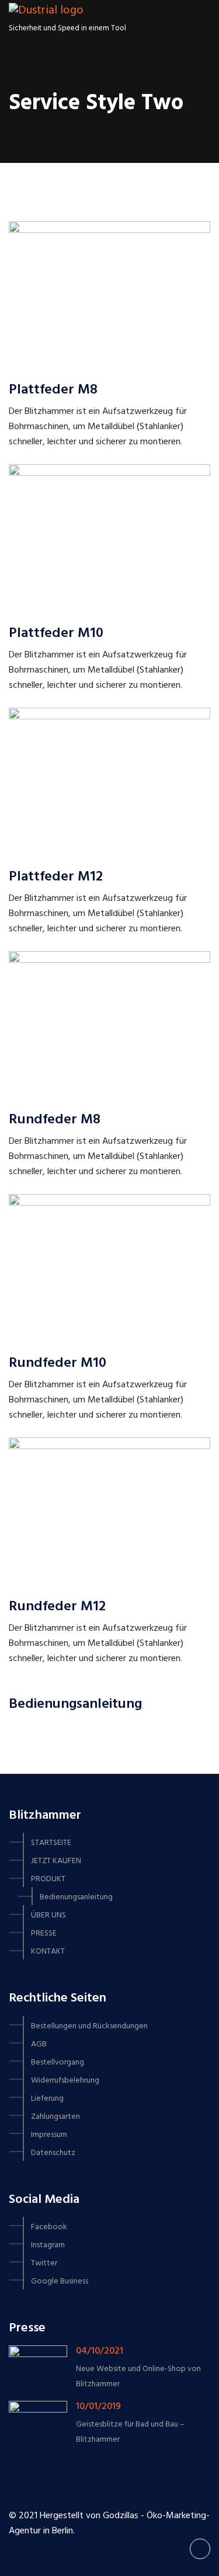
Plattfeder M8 (53, 390)
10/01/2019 (98, 2407)
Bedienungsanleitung (75, 1704)
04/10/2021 (100, 2351)
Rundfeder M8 (55, 1120)
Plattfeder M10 (56, 633)
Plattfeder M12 (56, 877)
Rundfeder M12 (57, 1607)
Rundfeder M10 (58, 1363)
